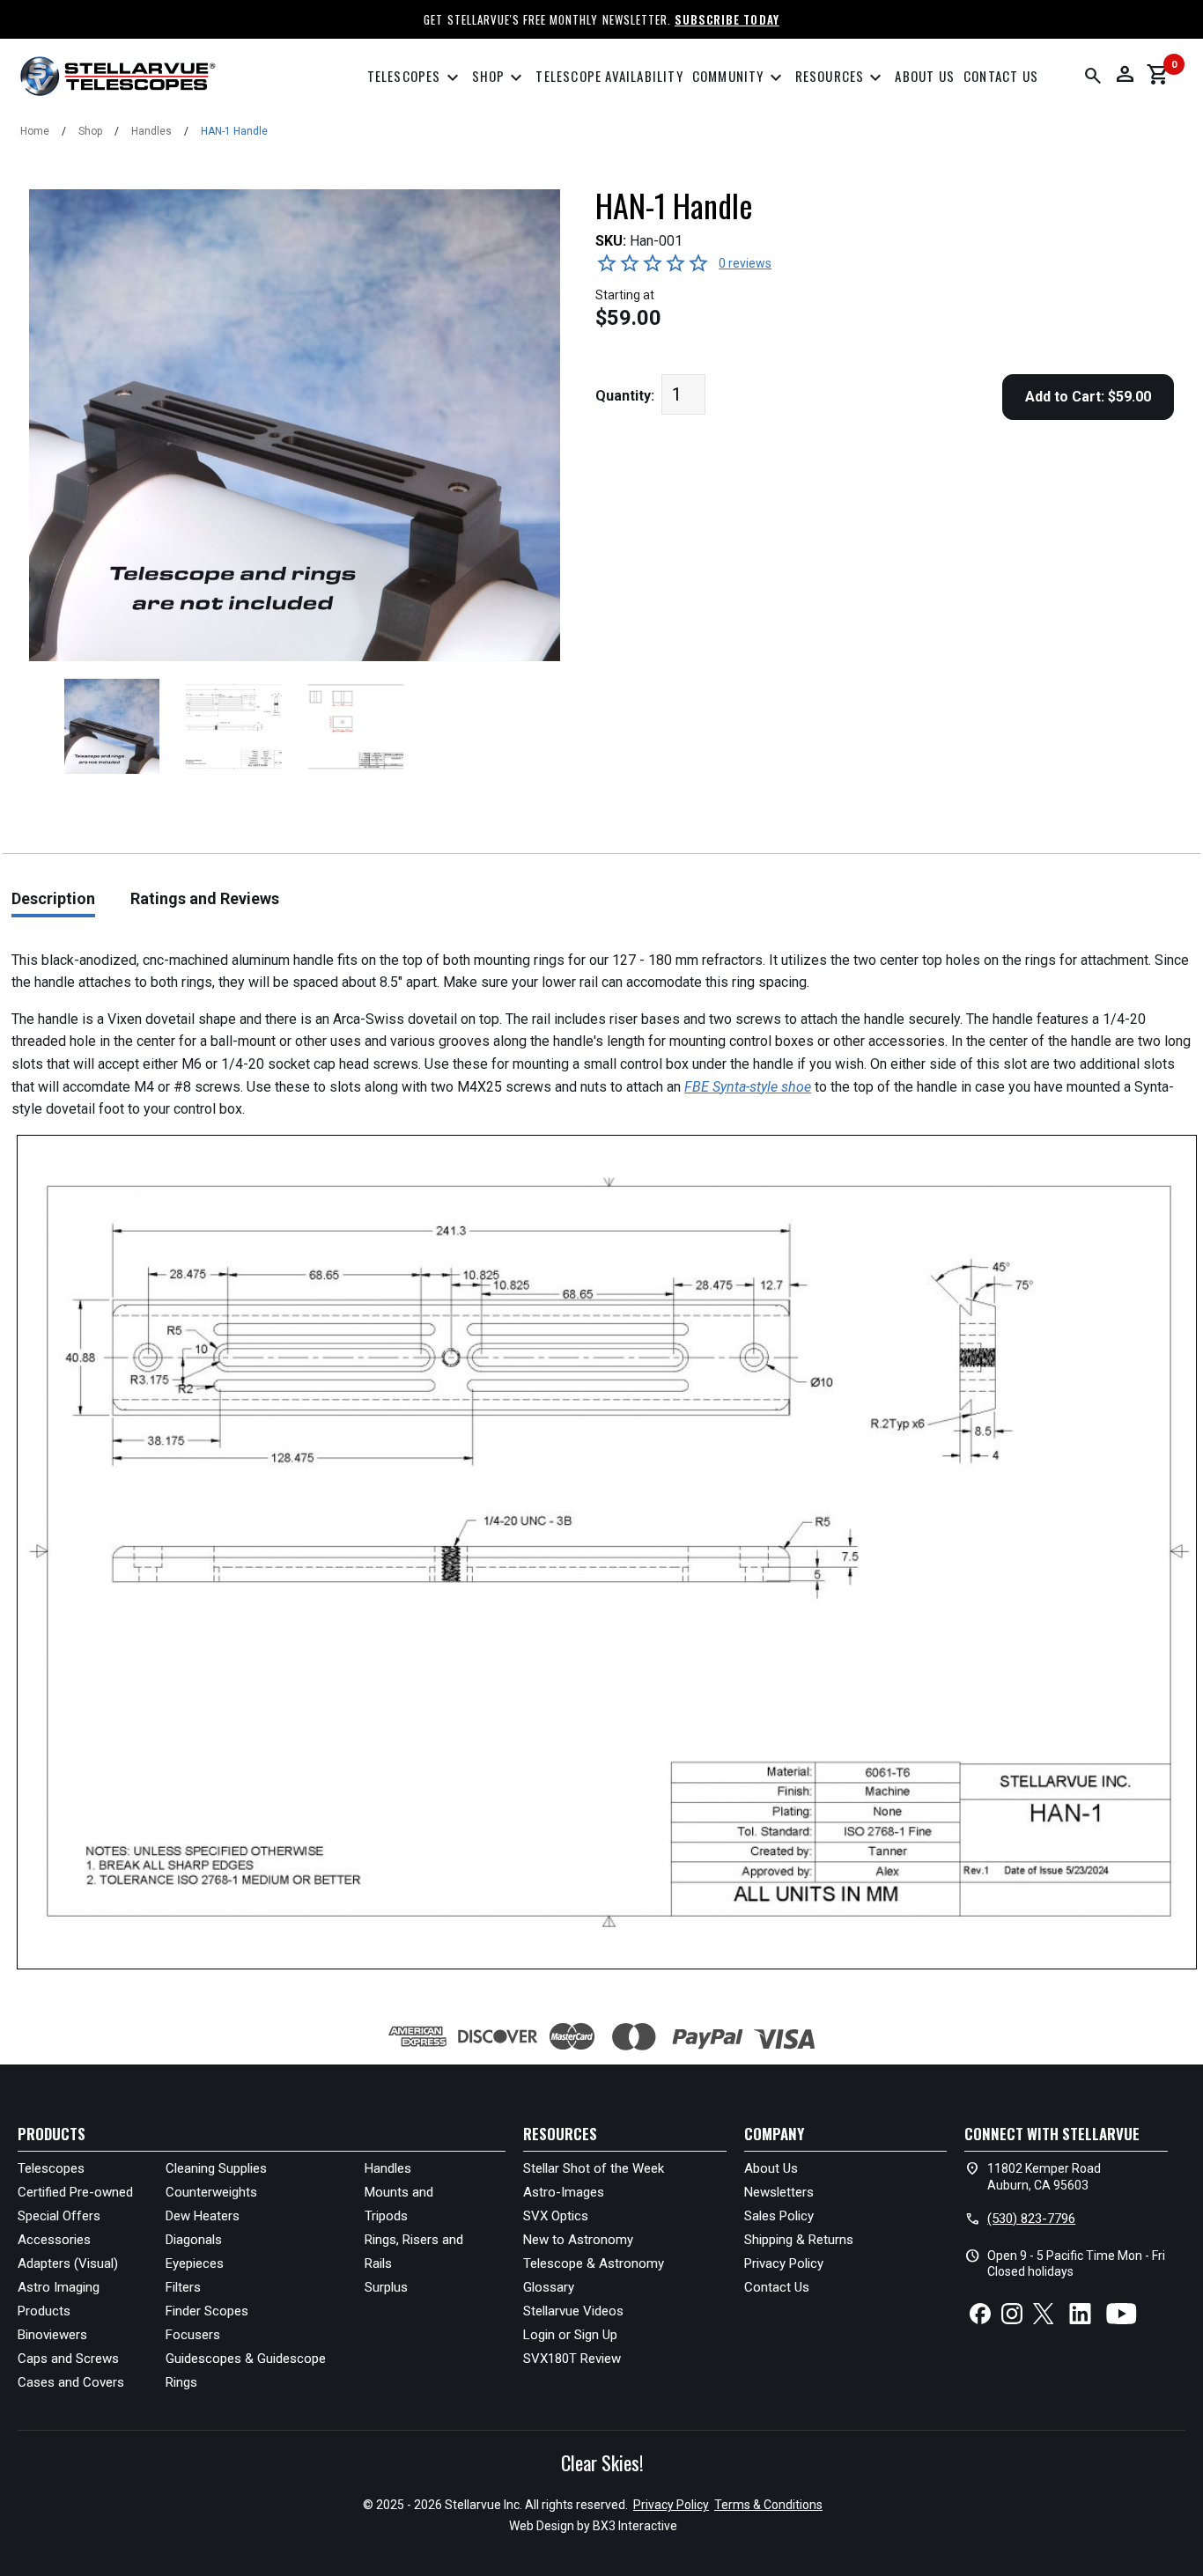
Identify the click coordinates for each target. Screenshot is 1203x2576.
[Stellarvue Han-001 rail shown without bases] (233, 726)
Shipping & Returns (799, 2240)
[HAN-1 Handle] (112, 726)
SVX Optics (556, 2216)
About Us (925, 76)
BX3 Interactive (635, 2526)
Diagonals (194, 2240)
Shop (500, 78)
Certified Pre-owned (75, 2192)
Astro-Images (564, 2192)
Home (35, 131)
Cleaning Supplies (216, 2168)
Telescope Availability (609, 76)
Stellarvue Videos (573, 2311)
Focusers (193, 2335)
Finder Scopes (207, 2311)
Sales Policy (779, 2216)
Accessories (54, 2240)
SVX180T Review (572, 2359)
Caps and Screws (68, 2359)
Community (739, 78)
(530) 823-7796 (1031, 2219)
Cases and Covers (71, 2382)
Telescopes (415, 78)
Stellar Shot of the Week (594, 2168)
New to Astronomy (578, 2240)
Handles (151, 131)
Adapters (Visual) (68, 2263)
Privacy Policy (784, 2263)
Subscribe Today (727, 19)
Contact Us (1001, 76)
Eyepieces (195, 2263)
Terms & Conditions (768, 2505)
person (1125, 74)
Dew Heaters (203, 2216)
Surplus (386, 2287)
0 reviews (745, 263)
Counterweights (211, 2192)
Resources (841, 78)
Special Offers (59, 2216)
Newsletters (779, 2192)
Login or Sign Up (570, 2335)
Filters (183, 2287)
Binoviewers (52, 2335)
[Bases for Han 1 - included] (356, 726)
